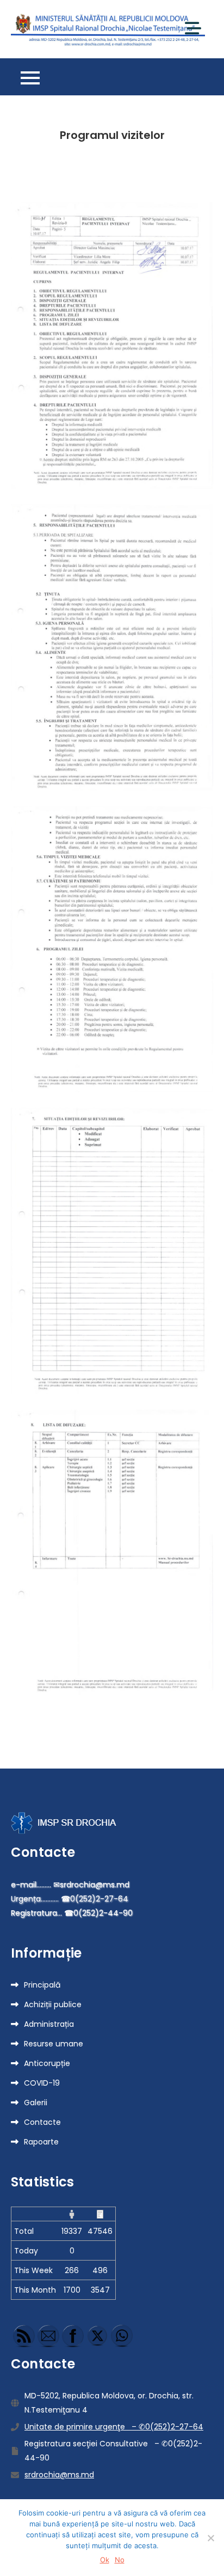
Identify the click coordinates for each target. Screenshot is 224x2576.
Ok (105, 2560)
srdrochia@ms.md (59, 2475)
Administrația (49, 2024)
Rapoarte (41, 2142)
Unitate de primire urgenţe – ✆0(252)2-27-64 (114, 2427)
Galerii (36, 2103)
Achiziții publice (53, 2004)
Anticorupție (47, 2063)
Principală (42, 1985)
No (120, 2560)
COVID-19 (42, 2083)
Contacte (42, 2122)
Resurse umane (54, 2044)
